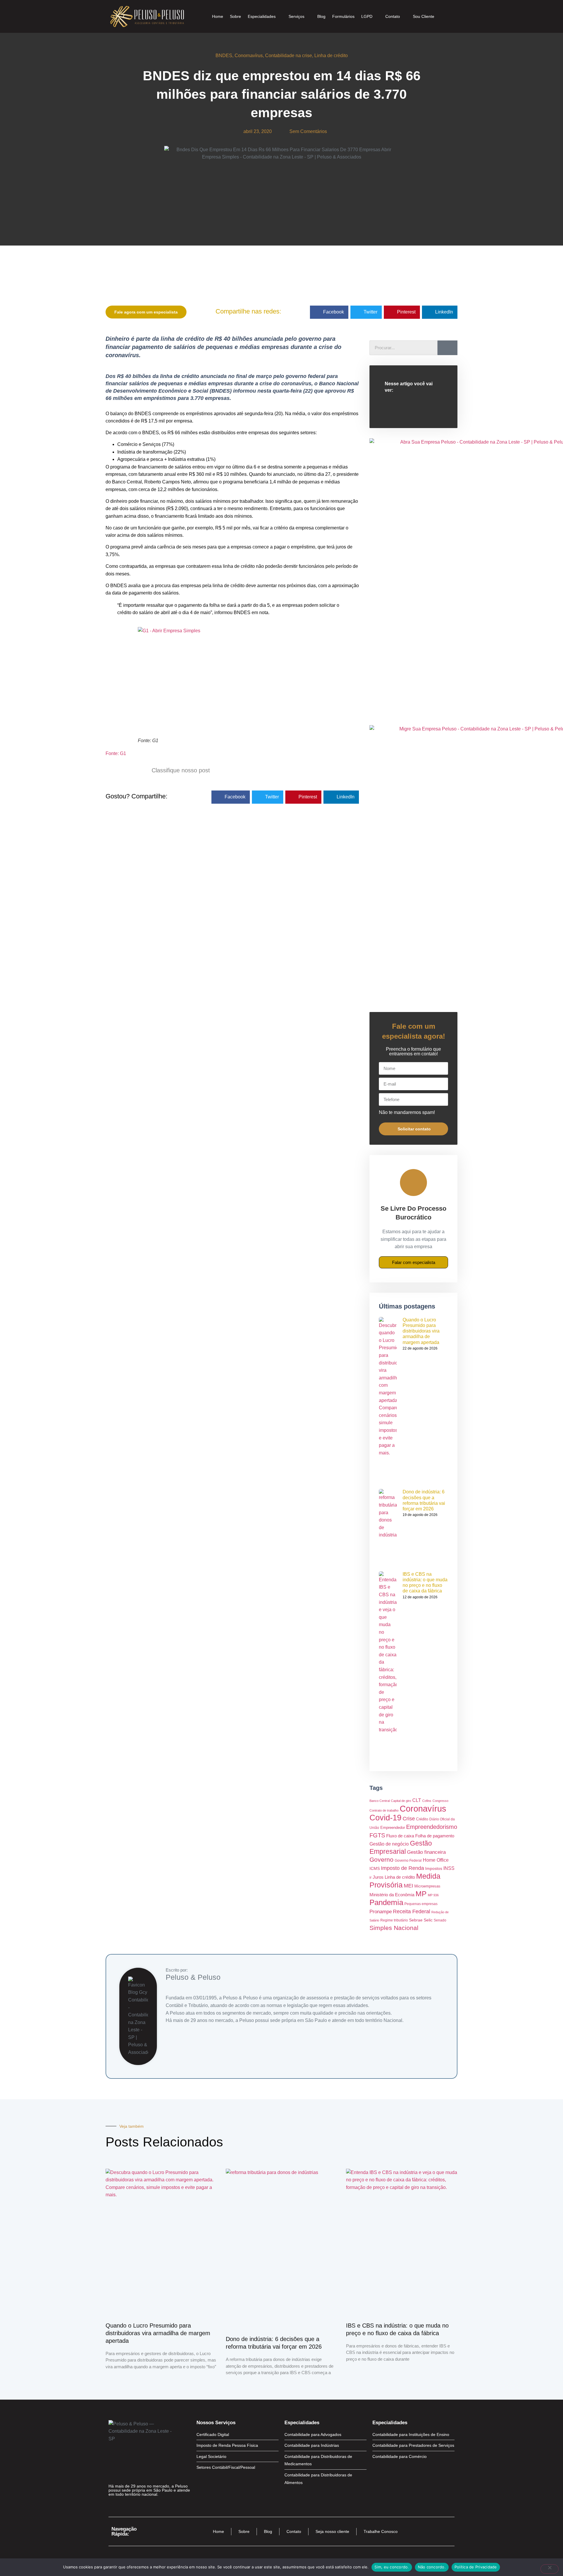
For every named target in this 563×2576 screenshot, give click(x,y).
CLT (417, 1800)
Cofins (427, 1801)
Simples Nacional (394, 1928)
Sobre (235, 16)
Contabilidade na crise (289, 56)
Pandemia (386, 1902)
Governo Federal (408, 1861)
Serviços (296, 16)
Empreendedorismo (432, 1827)
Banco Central (380, 1801)
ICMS (375, 1869)
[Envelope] (134, 2506)
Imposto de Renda (402, 1868)
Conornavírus (249, 56)
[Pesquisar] (447, 348)
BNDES (224, 56)
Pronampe (381, 1911)
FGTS (377, 1835)
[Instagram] (124, 2506)
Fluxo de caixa (400, 1836)
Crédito (422, 1819)
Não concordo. (432, 2567)
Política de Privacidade (476, 2567)
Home (218, 16)
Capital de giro (401, 1801)
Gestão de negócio (389, 1844)
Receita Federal (412, 1911)
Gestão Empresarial (401, 1847)
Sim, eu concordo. (392, 2567)
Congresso (440, 1801)
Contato (393, 16)
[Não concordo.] (550, 2569)
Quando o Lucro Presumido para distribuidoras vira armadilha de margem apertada (421, 1331)
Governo (381, 1859)
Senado (440, 1920)
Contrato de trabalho (384, 1810)
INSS (449, 1868)
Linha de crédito (331, 56)
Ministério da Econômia (392, 1895)
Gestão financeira (426, 1852)
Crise (409, 1819)
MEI (408, 1886)
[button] (329, 312)
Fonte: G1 (116, 753)
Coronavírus (423, 1809)
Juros (378, 1877)
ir (370, 1878)
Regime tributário (394, 1920)
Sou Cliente (424, 16)
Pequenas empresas (421, 1904)
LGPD (367, 16)
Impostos (434, 1869)
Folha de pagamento (435, 1836)
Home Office (436, 1860)
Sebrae (416, 1920)
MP (421, 1894)
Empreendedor (393, 1828)
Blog (321, 16)
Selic (428, 1920)
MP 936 (433, 1895)
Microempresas (427, 1886)
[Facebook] (113, 2506)
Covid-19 (385, 1818)
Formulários (343, 16)
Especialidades (262, 16)
